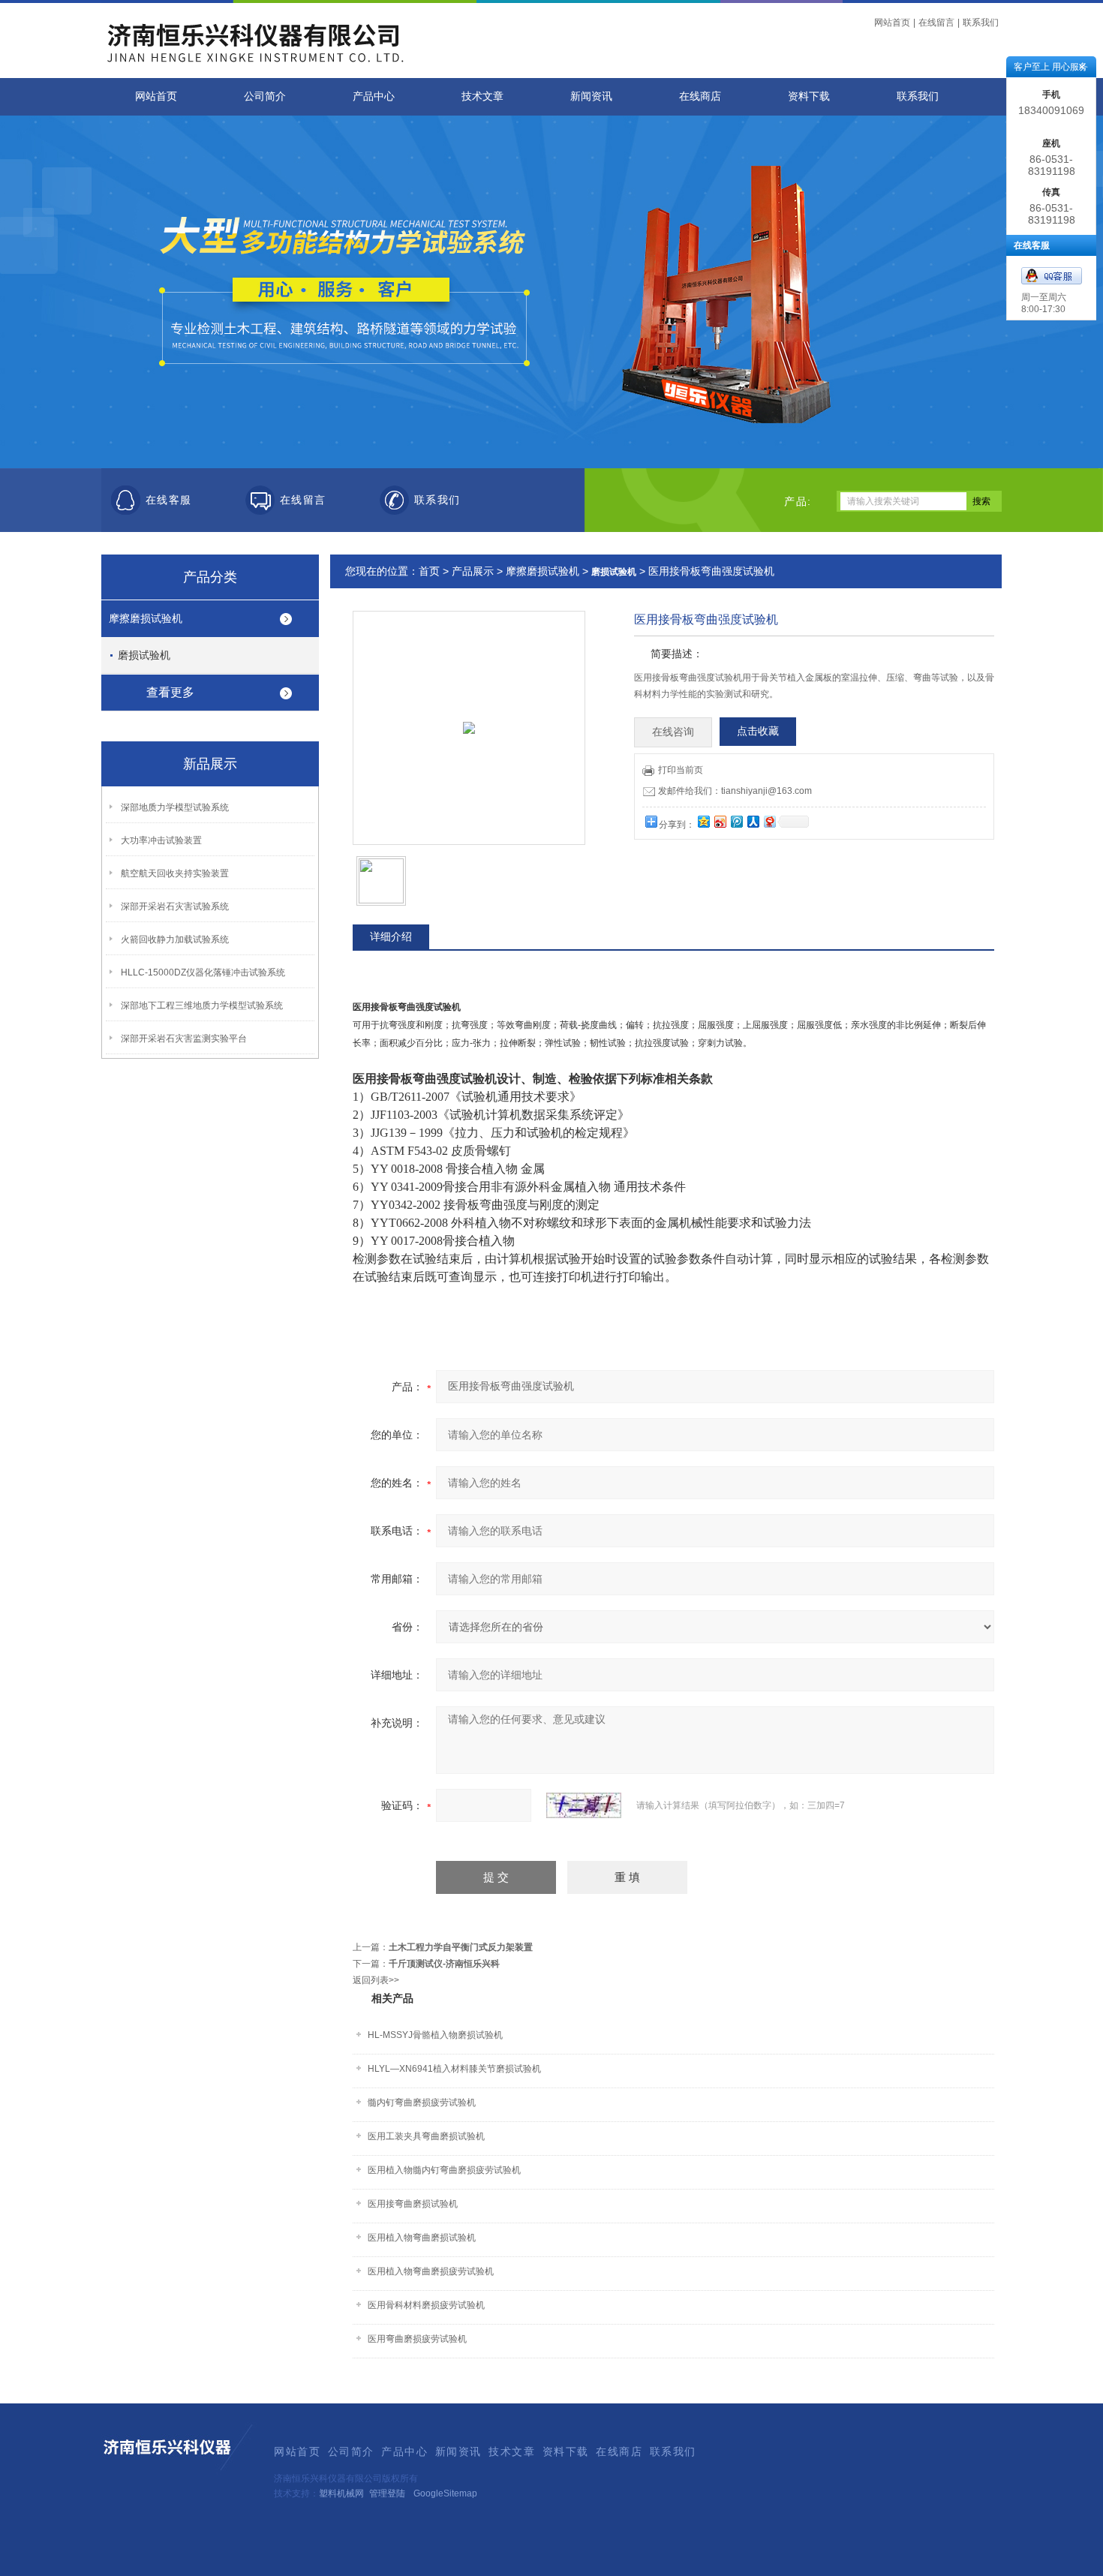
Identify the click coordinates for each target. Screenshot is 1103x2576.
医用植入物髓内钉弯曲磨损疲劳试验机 (444, 2170)
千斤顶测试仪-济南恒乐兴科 (444, 1964)
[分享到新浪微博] (720, 821)
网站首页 (892, 23)
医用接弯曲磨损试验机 (413, 2204)
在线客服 (169, 500)
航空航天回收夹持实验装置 (175, 873)
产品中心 (374, 96)
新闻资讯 (591, 96)
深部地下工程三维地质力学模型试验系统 (202, 1005)
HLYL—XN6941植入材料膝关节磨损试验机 (454, 2069)
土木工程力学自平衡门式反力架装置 (461, 1947)
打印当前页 (681, 770)
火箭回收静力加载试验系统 (175, 939)
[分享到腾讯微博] (736, 821)
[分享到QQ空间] (703, 821)
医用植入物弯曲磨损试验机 (422, 2238)
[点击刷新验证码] (584, 1805)
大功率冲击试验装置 (161, 840)
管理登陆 (387, 2493)
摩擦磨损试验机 (146, 618)
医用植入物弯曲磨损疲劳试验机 (431, 2271)
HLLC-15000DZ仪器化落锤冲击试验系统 (203, 972)
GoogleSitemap (445, 2493)
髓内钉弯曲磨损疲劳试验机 (422, 2103)
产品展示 (473, 571)
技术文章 (482, 96)
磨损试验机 (144, 655)
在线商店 (700, 96)
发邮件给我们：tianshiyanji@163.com (735, 791)
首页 (429, 571)
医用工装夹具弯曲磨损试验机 (426, 2136)
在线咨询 (673, 732)
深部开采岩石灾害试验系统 (175, 906)
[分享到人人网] (753, 821)
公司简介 (265, 96)
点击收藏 (758, 731)
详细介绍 (391, 936)
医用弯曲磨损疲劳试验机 (417, 2339)
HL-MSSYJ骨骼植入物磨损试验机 (435, 2035)
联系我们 (981, 23)
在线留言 (936, 23)
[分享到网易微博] (769, 821)
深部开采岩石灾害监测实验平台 (184, 1039)
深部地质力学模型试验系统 (175, 807)
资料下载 (809, 96)
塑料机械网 (341, 2493)
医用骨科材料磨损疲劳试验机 (426, 2305)
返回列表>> (376, 1980)
